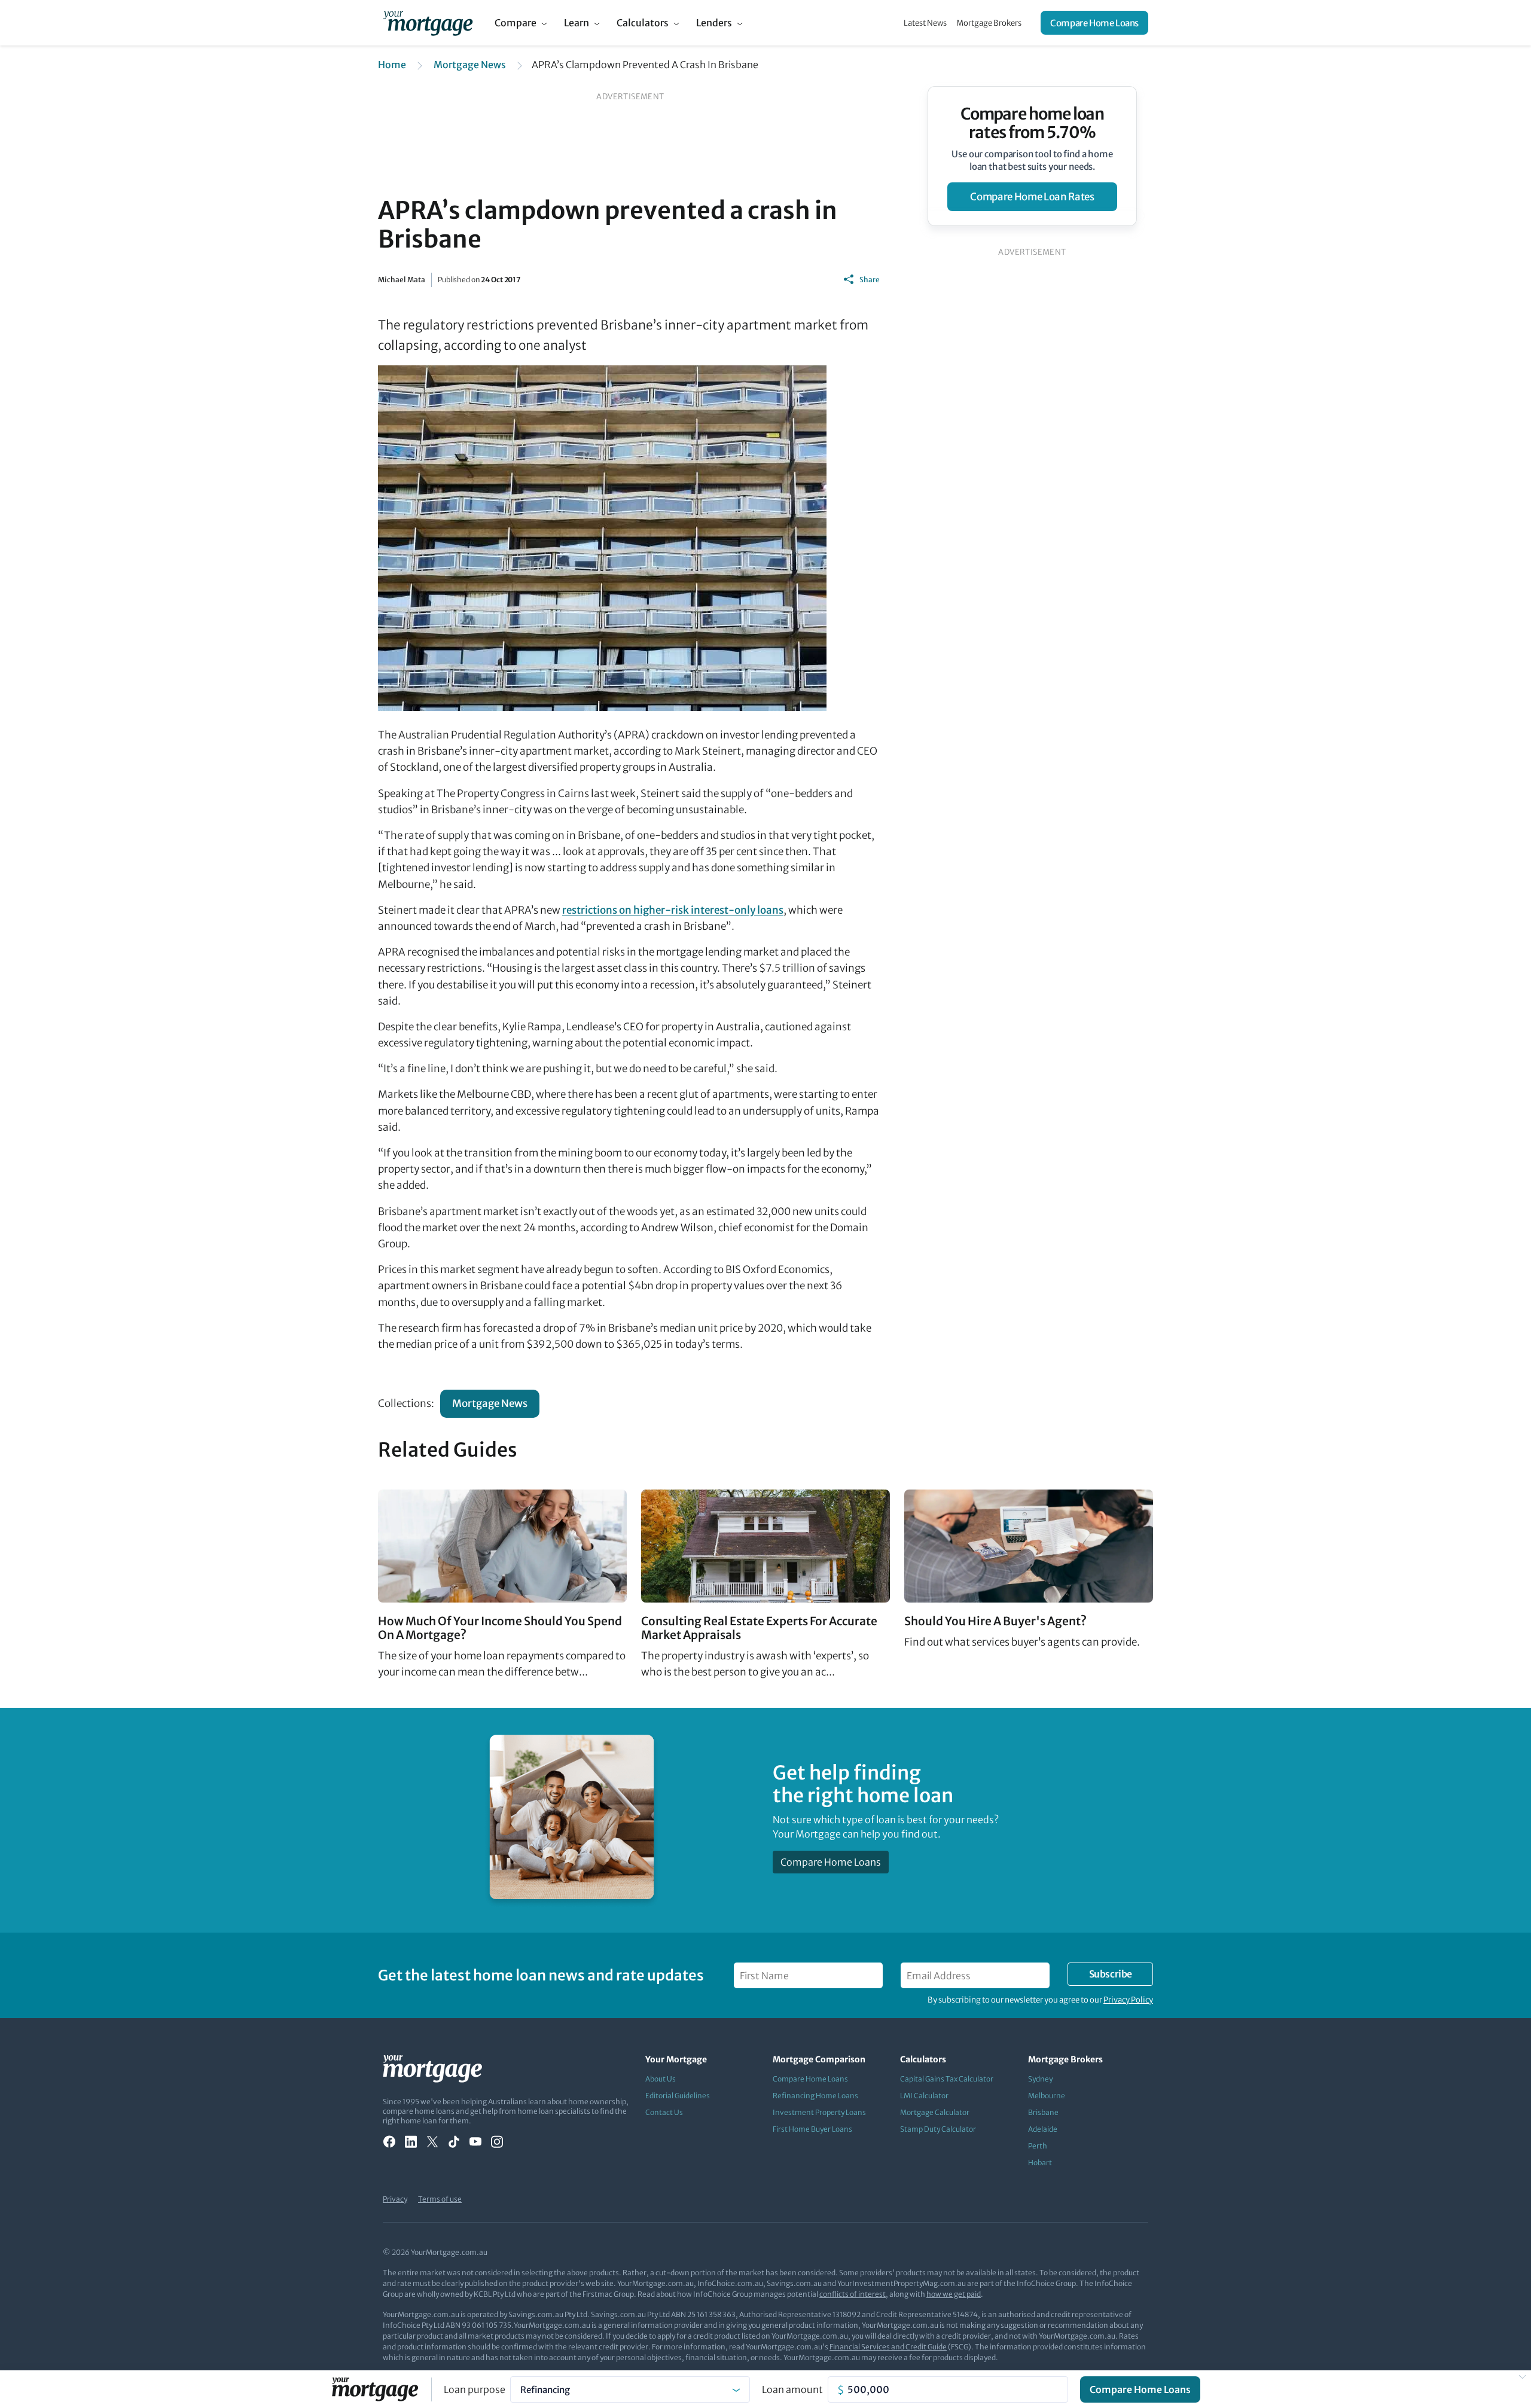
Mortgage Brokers (989, 23)
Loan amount (792, 2389)
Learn (577, 23)
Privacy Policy (1128, 2000)
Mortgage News (470, 65)
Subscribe (1111, 1974)
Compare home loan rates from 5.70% (1033, 123)
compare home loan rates (1032, 197)
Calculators (643, 23)
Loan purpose (475, 2389)
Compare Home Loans (1094, 23)
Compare (516, 23)
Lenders (714, 23)
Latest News (925, 23)
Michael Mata (402, 280)
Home (392, 65)
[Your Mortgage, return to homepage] (428, 23)
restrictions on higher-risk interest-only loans (673, 910)
